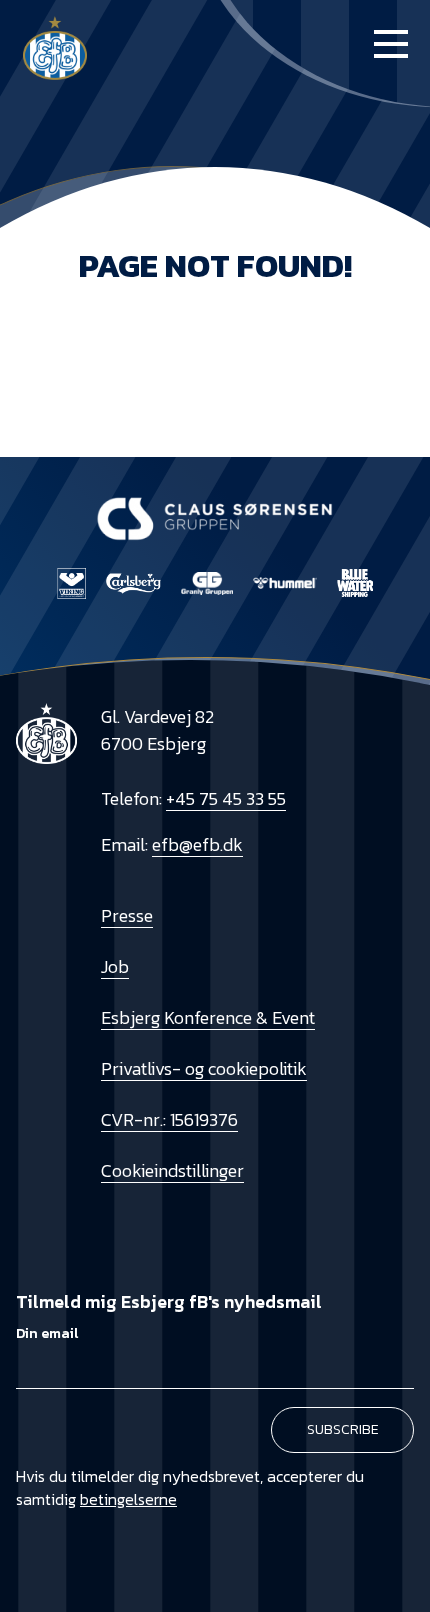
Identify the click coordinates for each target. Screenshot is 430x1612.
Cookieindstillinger (172, 1170)
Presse (127, 915)
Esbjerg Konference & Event (208, 1017)
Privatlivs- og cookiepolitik (204, 1068)
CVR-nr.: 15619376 (169, 1119)
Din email (47, 1333)
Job (115, 966)
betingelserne (128, 1499)
